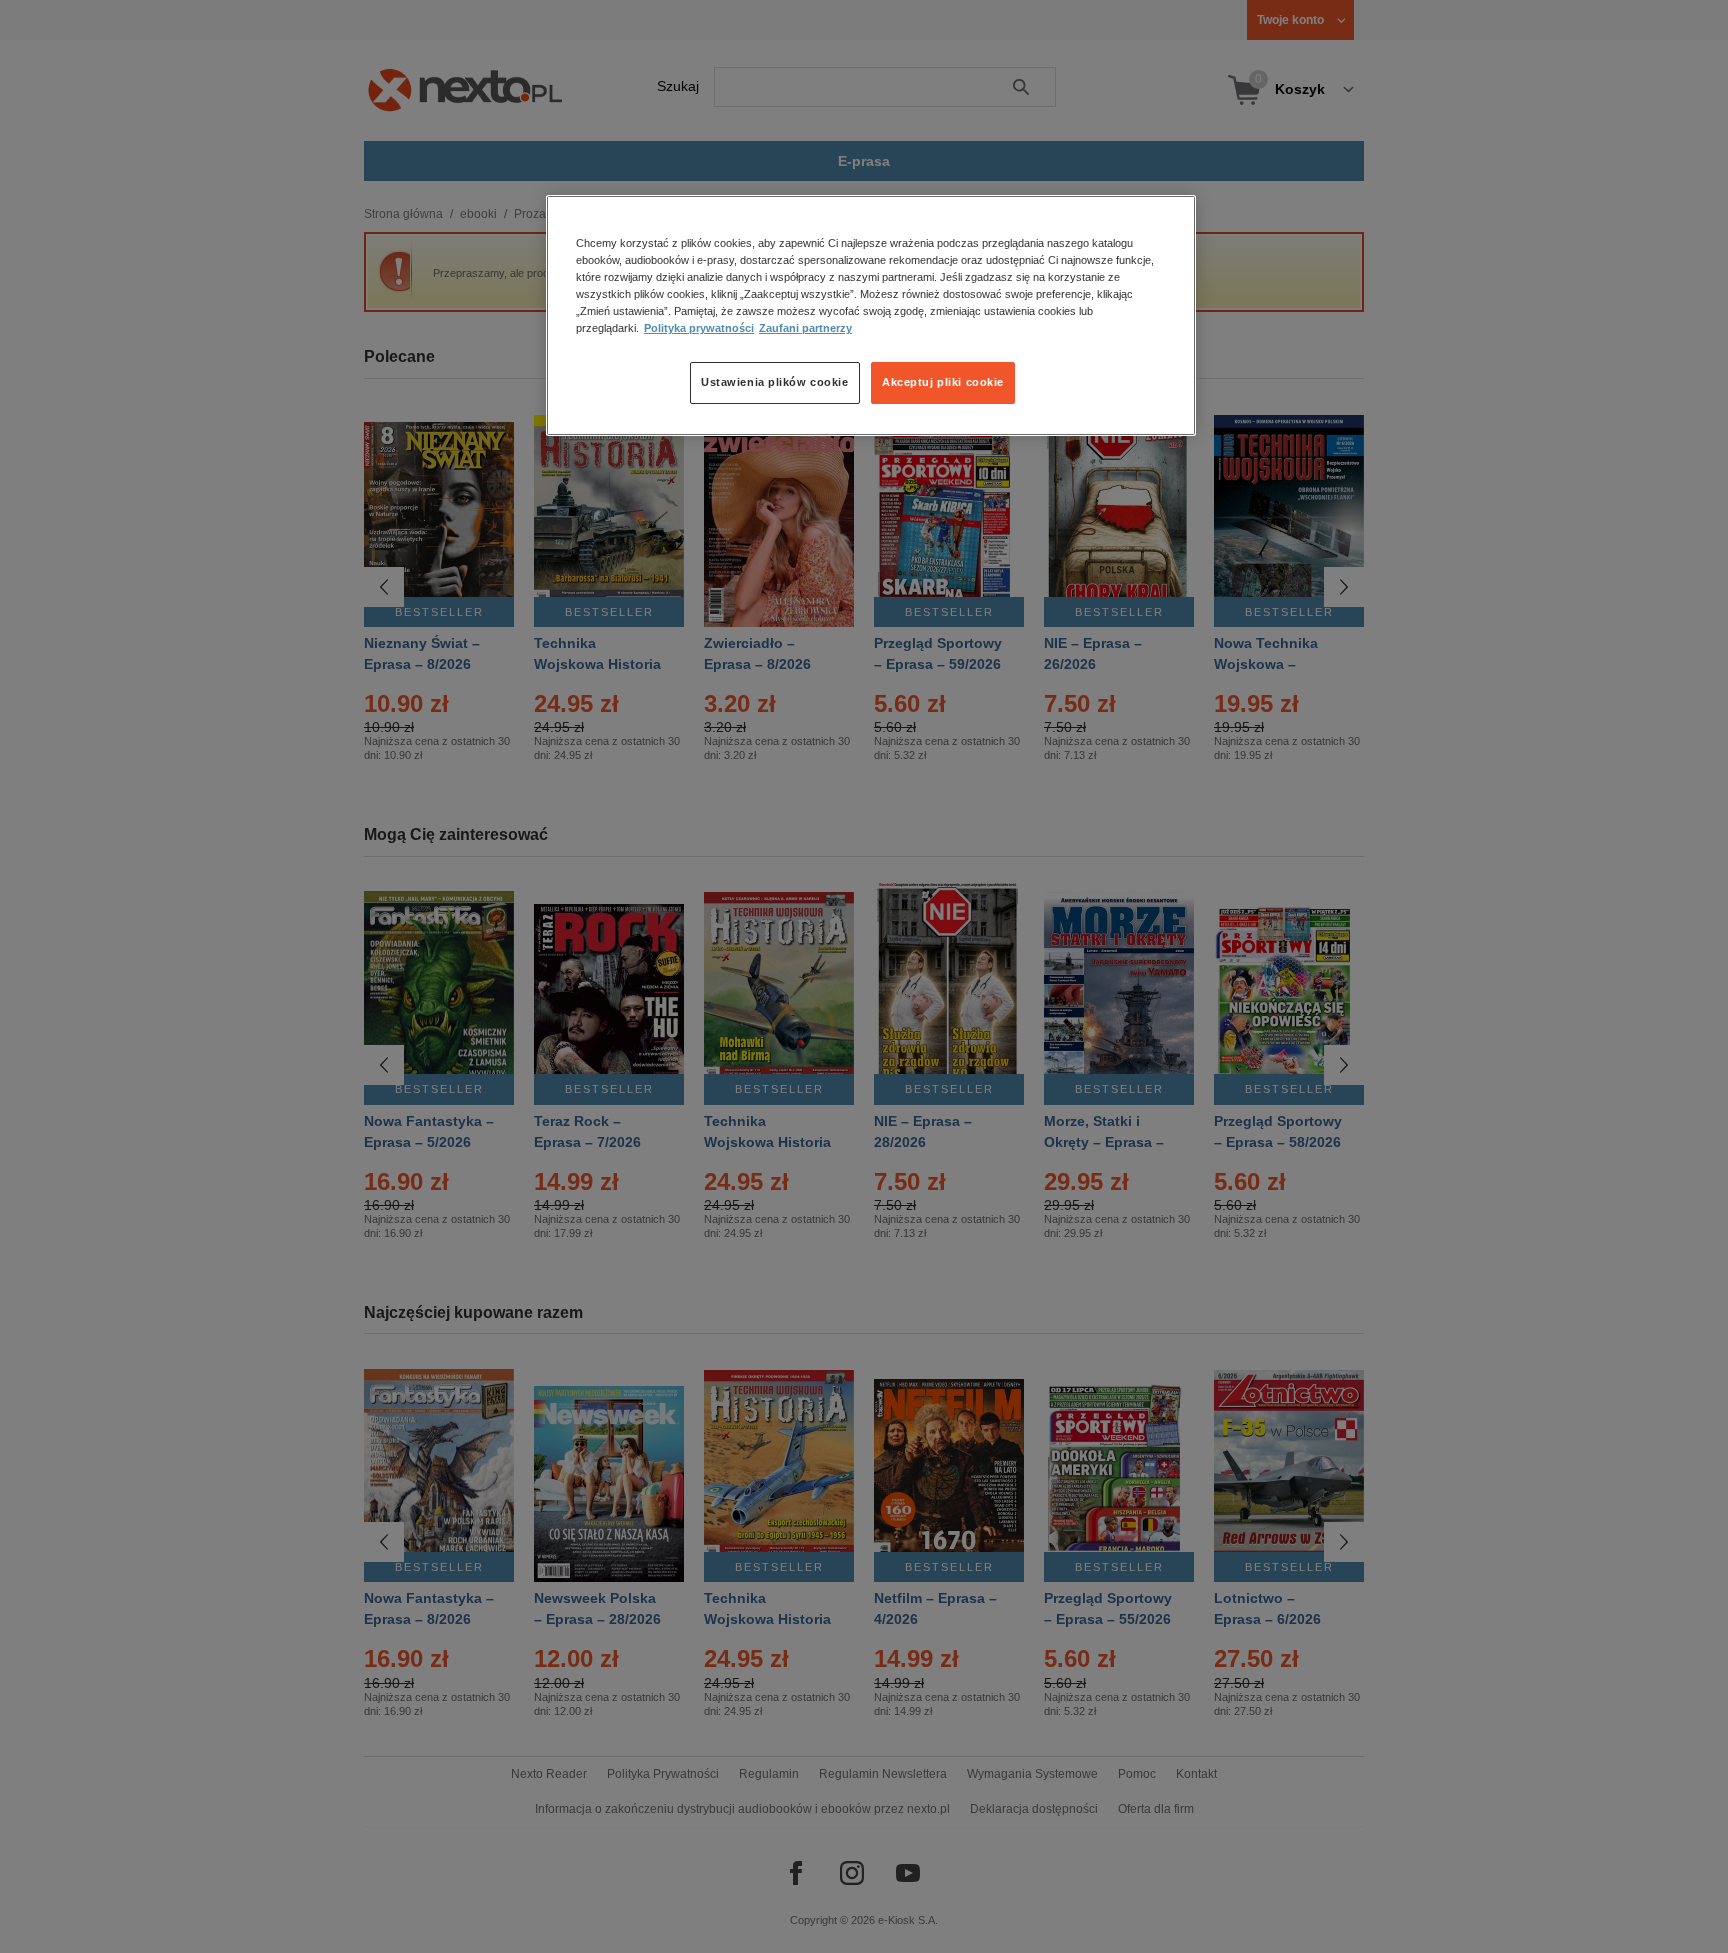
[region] (871, 315)
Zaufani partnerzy (805, 329)
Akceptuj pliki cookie (943, 383)
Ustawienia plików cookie (775, 383)
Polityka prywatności (699, 329)
